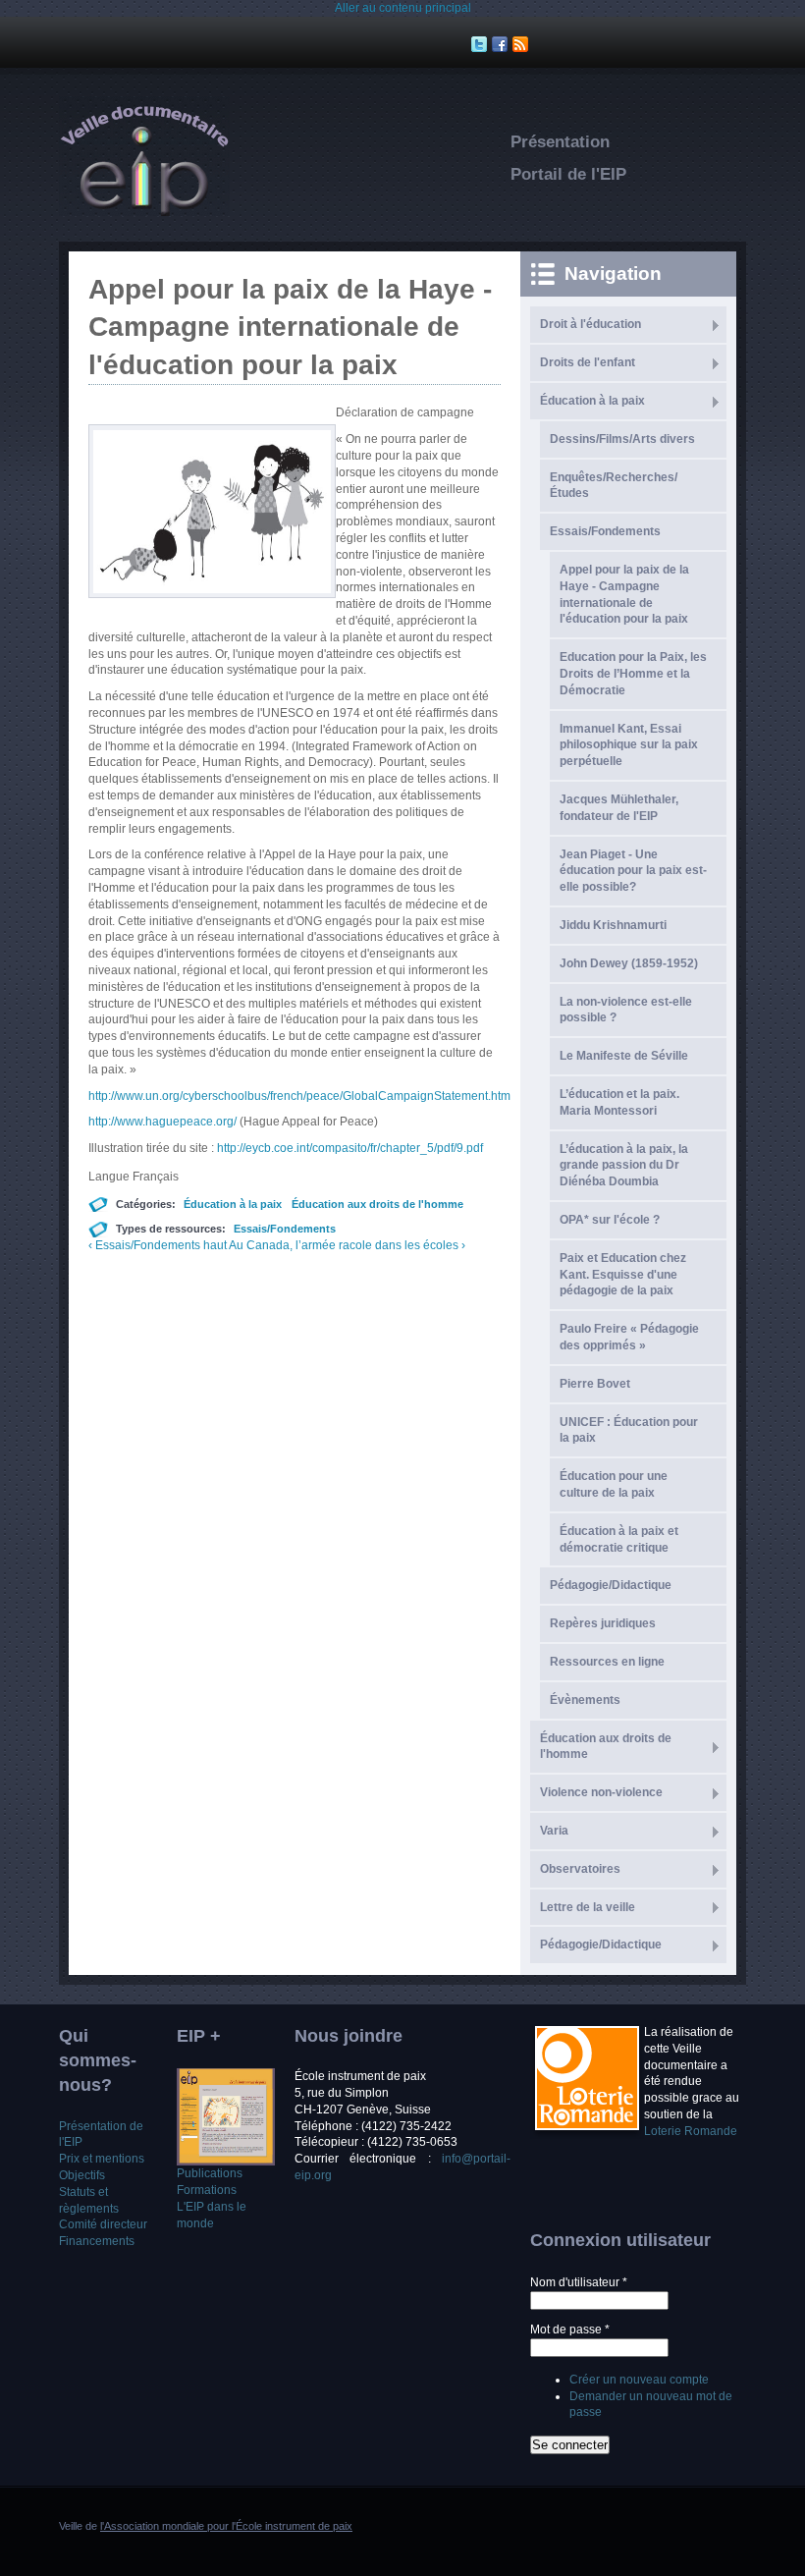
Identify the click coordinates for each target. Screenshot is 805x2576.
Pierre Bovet (595, 1384)
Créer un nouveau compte (639, 2380)
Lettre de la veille (588, 1907)
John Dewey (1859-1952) (629, 963)
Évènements (585, 1700)
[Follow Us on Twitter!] (482, 44)
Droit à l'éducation (590, 324)
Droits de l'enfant (588, 362)
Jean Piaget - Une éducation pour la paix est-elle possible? (633, 871)
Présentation (560, 142)
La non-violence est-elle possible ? (626, 1010)
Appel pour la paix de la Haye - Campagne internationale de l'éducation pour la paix (624, 594)
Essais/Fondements (285, 1229)
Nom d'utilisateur (579, 2282)
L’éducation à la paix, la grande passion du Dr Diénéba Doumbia (624, 1166)
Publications (210, 2173)
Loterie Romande (691, 2131)
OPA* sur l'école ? (610, 1220)
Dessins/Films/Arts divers (622, 439)
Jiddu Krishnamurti (613, 925)
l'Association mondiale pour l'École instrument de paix (226, 2526)
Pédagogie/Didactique (601, 1945)
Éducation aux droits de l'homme (377, 1204)
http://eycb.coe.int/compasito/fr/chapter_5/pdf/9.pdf (350, 1148)
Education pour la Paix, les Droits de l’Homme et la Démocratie (633, 674)
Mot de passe (570, 2329)
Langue (110, 1177)
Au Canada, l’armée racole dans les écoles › (347, 1245)
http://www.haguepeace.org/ (164, 1122)
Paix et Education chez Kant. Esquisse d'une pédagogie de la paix (623, 1275)
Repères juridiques (603, 1623)
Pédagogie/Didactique (611, 1585)
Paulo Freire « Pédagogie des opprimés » (629, 1337)
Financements (97, 2241)
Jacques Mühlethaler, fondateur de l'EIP (619, 808)
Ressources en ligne (607, 1662)
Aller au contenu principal (403, 8)
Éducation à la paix (233, 1204)
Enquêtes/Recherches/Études (614, 486)
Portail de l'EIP (568, 174)
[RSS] (523, 44)
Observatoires (580, 1869)
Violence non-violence (601, 1792)
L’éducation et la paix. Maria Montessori (619, 1102)
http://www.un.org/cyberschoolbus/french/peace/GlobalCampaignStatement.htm (299, 1096)
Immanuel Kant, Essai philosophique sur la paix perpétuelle (629, 745)
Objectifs (82, 2175)
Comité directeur (103, 2224)
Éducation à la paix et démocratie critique (619, 1539)
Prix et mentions (102, 2159)
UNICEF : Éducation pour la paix (629, 1430)
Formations (207, 2190)
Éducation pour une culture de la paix (614, 1484)
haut (215, 1245)
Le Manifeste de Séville (624, 1056)
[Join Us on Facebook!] (502, 44)
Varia (554, 1831)
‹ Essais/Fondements (144, 1245)
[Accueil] (144, 212)
